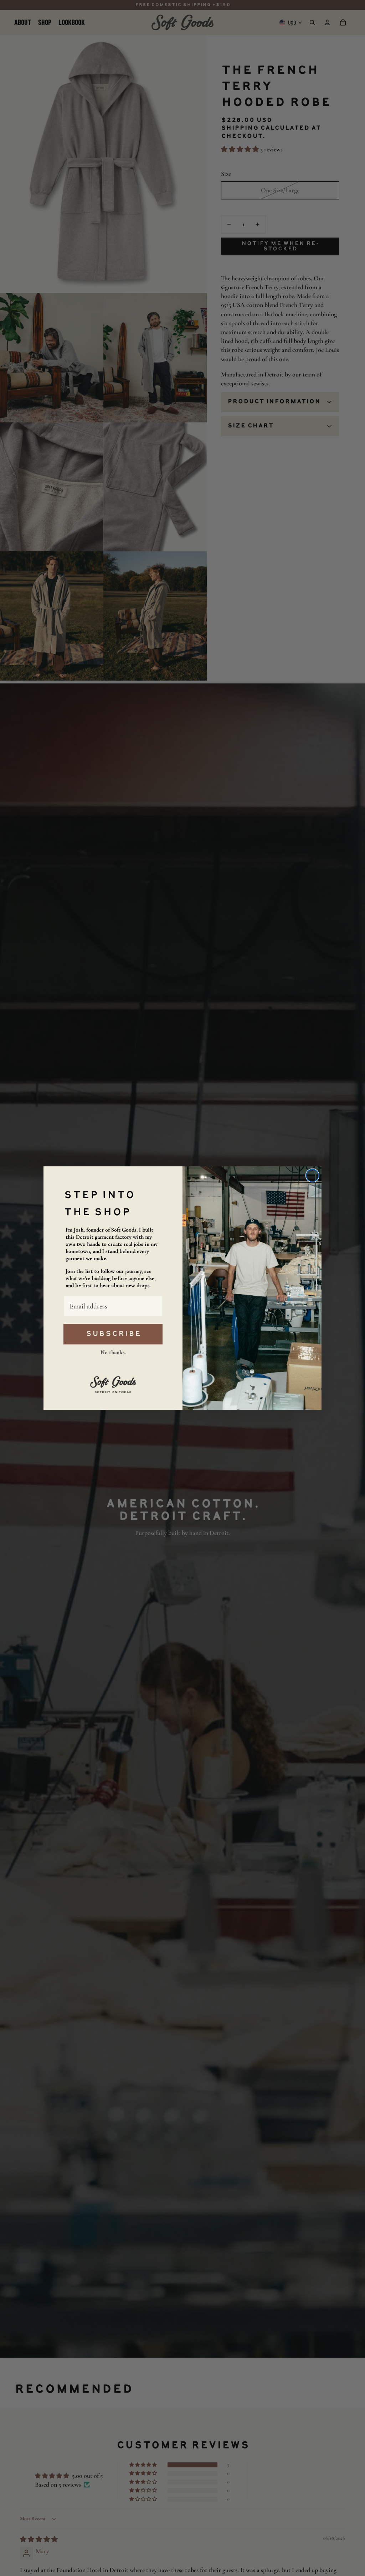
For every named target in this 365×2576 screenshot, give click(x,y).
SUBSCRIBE (113, 1334)
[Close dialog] (312, 1175)
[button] (113, 1383)
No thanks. (113, 1352)
